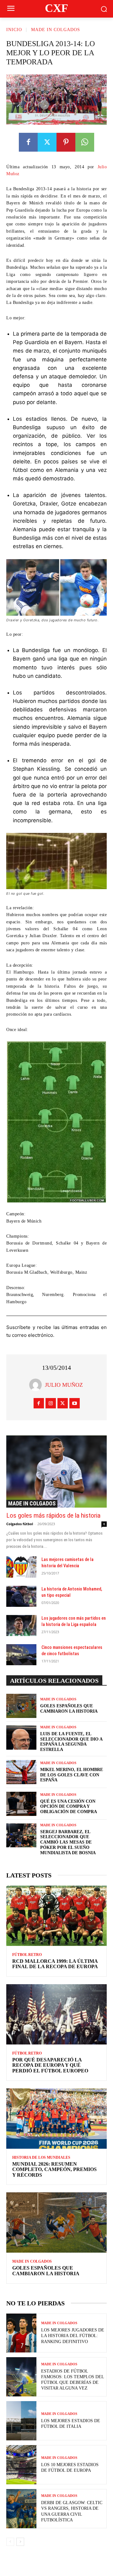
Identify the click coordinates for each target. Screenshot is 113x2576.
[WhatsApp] (85, 142)
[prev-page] (10, 2542)
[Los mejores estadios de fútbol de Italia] (21, 2421)
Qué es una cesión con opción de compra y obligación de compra (69, 1807)
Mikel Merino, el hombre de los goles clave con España (72, 1775)
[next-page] (20, 2542)
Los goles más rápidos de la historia (53, 1515)
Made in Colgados (56, 30)
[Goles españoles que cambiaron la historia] (21, 1706)
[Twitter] (47, 142)
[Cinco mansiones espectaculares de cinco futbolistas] (21, 1655)
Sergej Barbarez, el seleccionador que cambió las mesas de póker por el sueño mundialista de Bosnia (68, 1842)
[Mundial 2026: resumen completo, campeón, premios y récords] (56, 2119)
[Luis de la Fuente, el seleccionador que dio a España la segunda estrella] (21, 1738)
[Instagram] (51, 1403)
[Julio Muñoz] (37, 1385)
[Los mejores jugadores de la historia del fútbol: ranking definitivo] (21, 2333)
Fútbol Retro (27, 1955)
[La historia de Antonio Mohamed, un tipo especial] (21, 1596)
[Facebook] (28, 142)
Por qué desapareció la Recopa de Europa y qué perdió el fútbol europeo (50, 2065)
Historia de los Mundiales (41, 2157)
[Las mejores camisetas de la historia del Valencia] (21, 1567)
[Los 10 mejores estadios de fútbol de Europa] (21, 2465)
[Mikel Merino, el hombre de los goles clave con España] (21, 1772)
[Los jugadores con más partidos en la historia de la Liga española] (21, 1626)
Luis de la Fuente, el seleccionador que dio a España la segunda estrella (71, 1742)
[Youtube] (75, 1403)
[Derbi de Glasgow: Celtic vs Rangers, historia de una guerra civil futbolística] (21, 2509)
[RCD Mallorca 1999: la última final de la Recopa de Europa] (56, 1916)
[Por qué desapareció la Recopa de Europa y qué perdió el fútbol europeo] (56, 2014)
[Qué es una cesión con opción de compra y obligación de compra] (21, 1804)
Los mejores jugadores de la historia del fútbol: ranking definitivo (73, 2336)
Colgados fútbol (20, 1524)
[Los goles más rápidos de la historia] (56, 1472)
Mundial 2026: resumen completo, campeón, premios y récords (54, 2169)
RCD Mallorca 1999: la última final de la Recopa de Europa (55, 1964)
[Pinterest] (66, 142)
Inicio (14, 30)
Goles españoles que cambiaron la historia (46, 2271)
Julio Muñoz (64, 1385)
